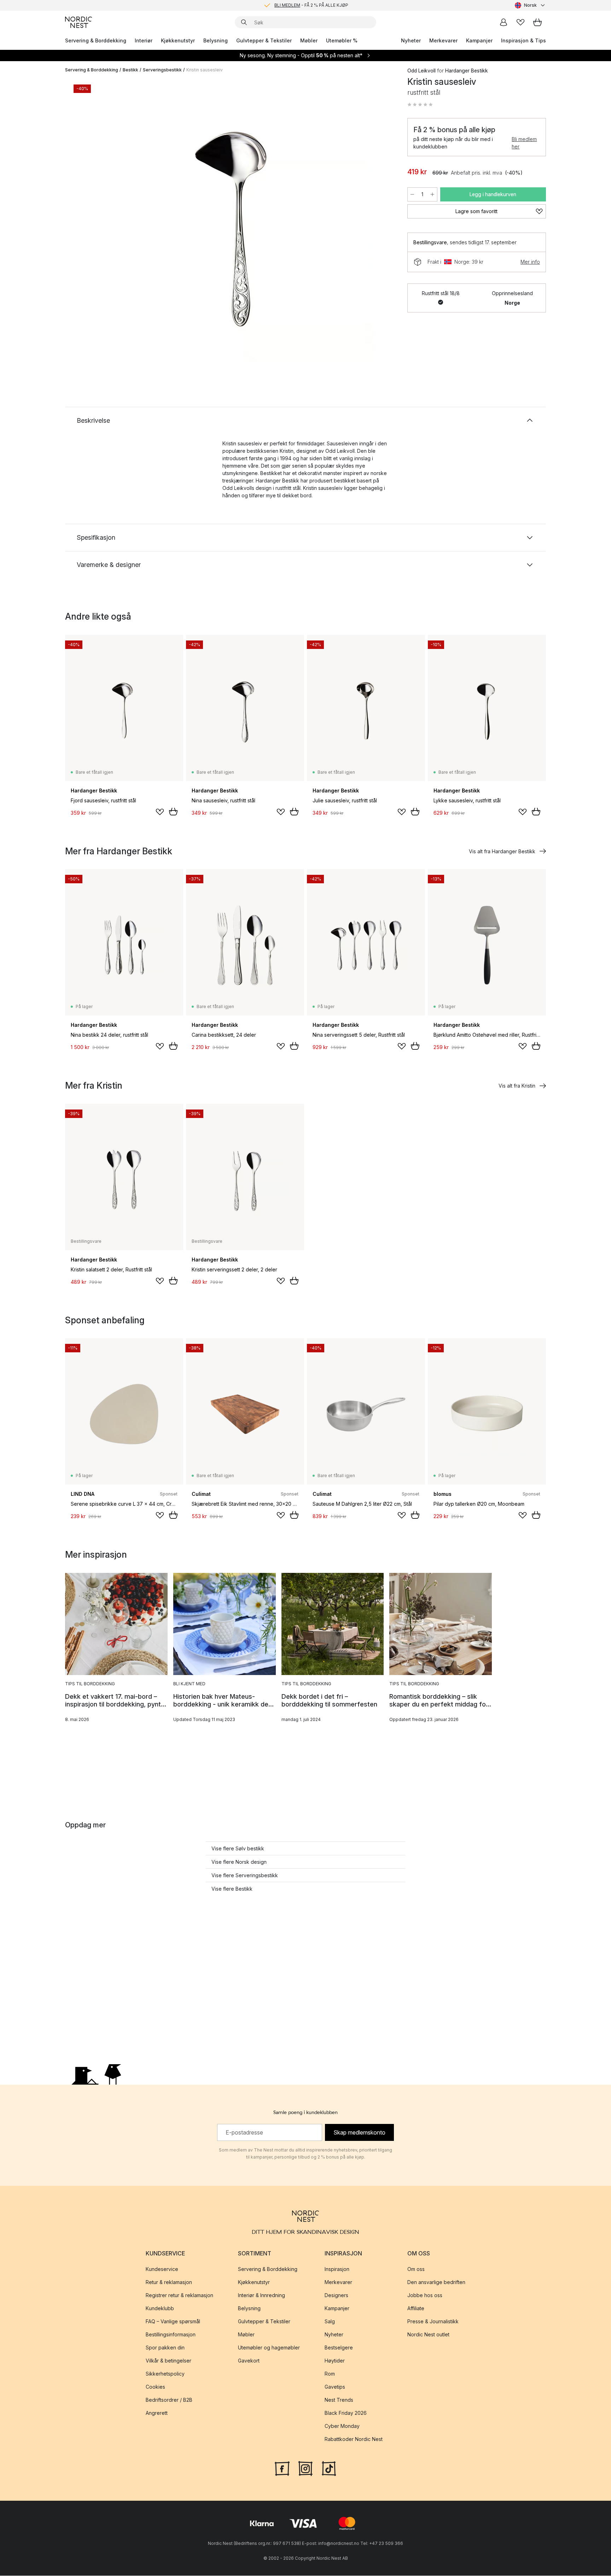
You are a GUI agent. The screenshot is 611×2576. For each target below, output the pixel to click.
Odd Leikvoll (421, 71)
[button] (420, 105)
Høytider (335, 2361)
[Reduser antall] (412, 194)
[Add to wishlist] (160, 812)
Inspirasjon (337, 2269)
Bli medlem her (524, 143)
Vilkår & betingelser (168, 2361)
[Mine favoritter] (520, 22)
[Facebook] (282, 2468)
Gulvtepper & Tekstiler (264, 40)
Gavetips (335, 2387)
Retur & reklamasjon (169, 2282)
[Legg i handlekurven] (173, 812)
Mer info (530, 262)
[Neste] (380, 221)
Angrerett (157, 2413)
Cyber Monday (342, 2426)
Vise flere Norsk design (239, 1862)
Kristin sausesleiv (205, 70)
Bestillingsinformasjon (171, 2335)
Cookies (155, 2387)
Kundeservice (162, 2269)
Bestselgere (339, 2348)
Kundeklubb (160, 2309)
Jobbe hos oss (425, 2296)
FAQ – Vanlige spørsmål (173, 2322)
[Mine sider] (504, 22)
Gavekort (249, 2361)
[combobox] (530, 5)
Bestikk (130, 70)
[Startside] (78, 22)
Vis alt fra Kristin (517, 1086)
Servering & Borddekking (96, 40)
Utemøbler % (342, 40)
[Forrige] (89, 221)
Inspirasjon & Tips (523, 40)
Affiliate (416, 2309)
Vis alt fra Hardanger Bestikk (502, 851)
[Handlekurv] (537, 22)
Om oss (416, 2269)
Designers (336, 2296)
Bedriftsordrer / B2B (169, 2400)
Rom (330, 2374)
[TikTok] (329, 2468)
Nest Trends (339, 2400)
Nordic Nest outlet (428, 2335)
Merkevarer (443, 40)
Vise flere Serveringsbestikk (245, 1875)
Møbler (309, 40)
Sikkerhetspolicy (165, 2374)
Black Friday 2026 (346, 2413)
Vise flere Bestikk (232, 1889)
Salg (330, 2322)
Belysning (216, 40)
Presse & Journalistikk (433, 2322)
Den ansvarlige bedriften (436, 2282)
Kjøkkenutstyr (178, 40)
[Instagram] (305, 2468)
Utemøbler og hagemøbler (269, 2348)
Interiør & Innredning (261, 2296)
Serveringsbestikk (162, 70)
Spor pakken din (165, 2348)
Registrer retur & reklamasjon (179, 2296)
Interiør (144, 40)
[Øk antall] (432, 194)
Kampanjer (479, 40)
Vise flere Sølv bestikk (238, 1848)
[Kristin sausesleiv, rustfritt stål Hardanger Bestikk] (235, 220)
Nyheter (411, 40)
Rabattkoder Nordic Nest (354, 2439)
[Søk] (244, 22)
